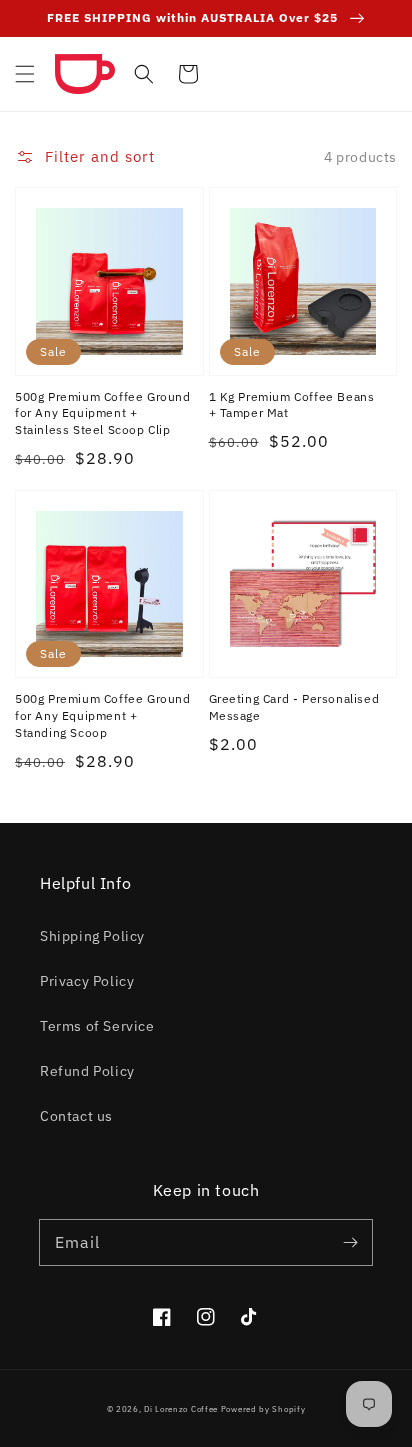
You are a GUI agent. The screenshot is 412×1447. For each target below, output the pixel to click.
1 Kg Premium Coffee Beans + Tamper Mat (292, 405)
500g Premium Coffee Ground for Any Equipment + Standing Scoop (103, 715)
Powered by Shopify (263, 1408)
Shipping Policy (92, 936)
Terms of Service (97, 1026)
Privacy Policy (87, 981)
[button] (25, 74)
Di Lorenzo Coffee (181, 1408)
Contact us (76, 1116)
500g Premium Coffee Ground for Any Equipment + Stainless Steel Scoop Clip (103, 413)
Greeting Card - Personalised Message (294, 707)
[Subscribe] (350, 1242)
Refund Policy (87, 1071)
